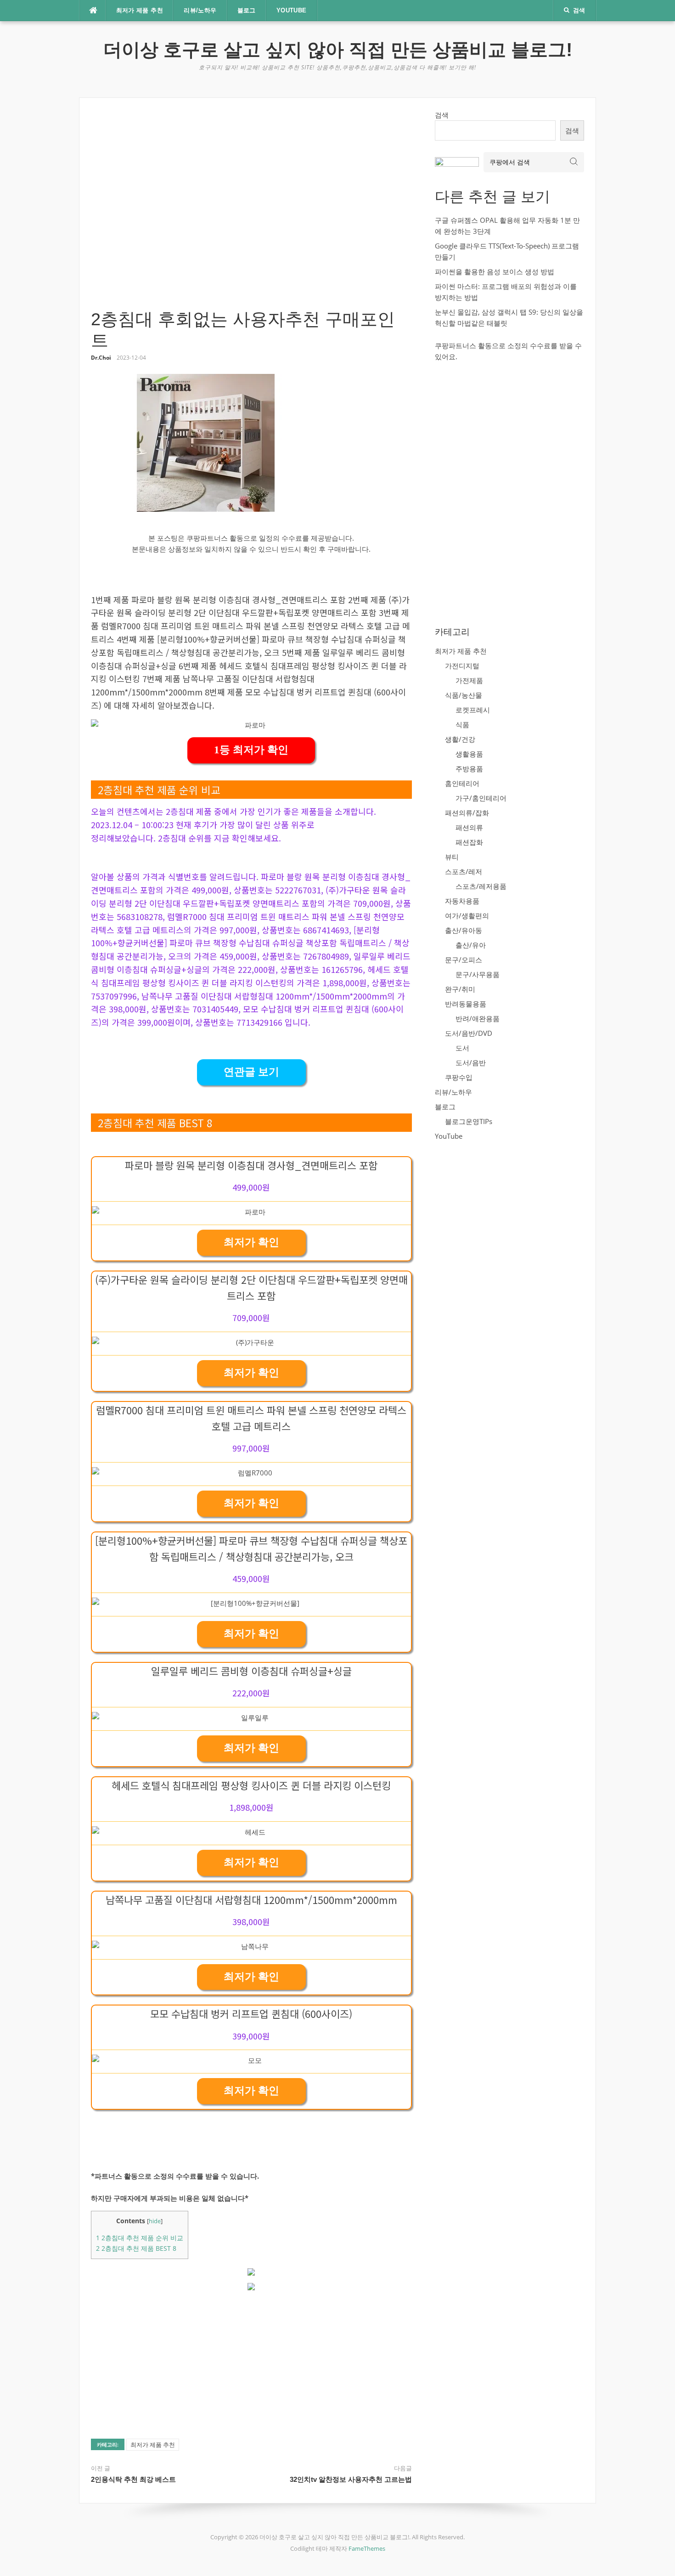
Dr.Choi (101, 358)
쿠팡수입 (459, 1077)
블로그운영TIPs (469, 1121)
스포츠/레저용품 (481, 886)
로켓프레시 (473, 710)
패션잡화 (469, 842)
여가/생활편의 (467, 915)
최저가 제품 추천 (140, 10)
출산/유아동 (464, 930)
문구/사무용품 (478, 974)
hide (155, 2221)
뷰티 (452, 857)
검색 (442, 115)
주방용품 (469, 768)
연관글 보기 (251, 1072)
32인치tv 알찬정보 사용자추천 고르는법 (351, 2479)
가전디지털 (462, 666)
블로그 (247, 10)
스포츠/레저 (464, 871)
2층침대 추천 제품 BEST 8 (136, 2248)
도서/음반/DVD (469, 1033)
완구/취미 (460, 989)
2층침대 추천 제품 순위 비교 (140, 2238)
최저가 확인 (251, 1242)
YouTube (292, 10)
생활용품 (469, 754)
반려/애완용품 (478, 1018)
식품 (462, 724)
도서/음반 (471, 1062)
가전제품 (469, 680)
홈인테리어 (462, 783)
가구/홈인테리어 (481, 798)
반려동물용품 (466, 1004)
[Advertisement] (251, 209)
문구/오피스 (464, 960)
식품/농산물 (464, 695)
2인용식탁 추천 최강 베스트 (133, 2479)
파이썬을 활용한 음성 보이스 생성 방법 (495, 271)
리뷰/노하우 (200, 10)
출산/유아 (471, 945)
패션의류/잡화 (467, 813)
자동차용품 (462, 901)
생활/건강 (460, 739)
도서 (462, 1048)
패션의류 (469, 827)
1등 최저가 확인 (251, 750)
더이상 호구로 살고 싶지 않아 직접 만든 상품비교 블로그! (338, 50)
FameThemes (367, 2548)
